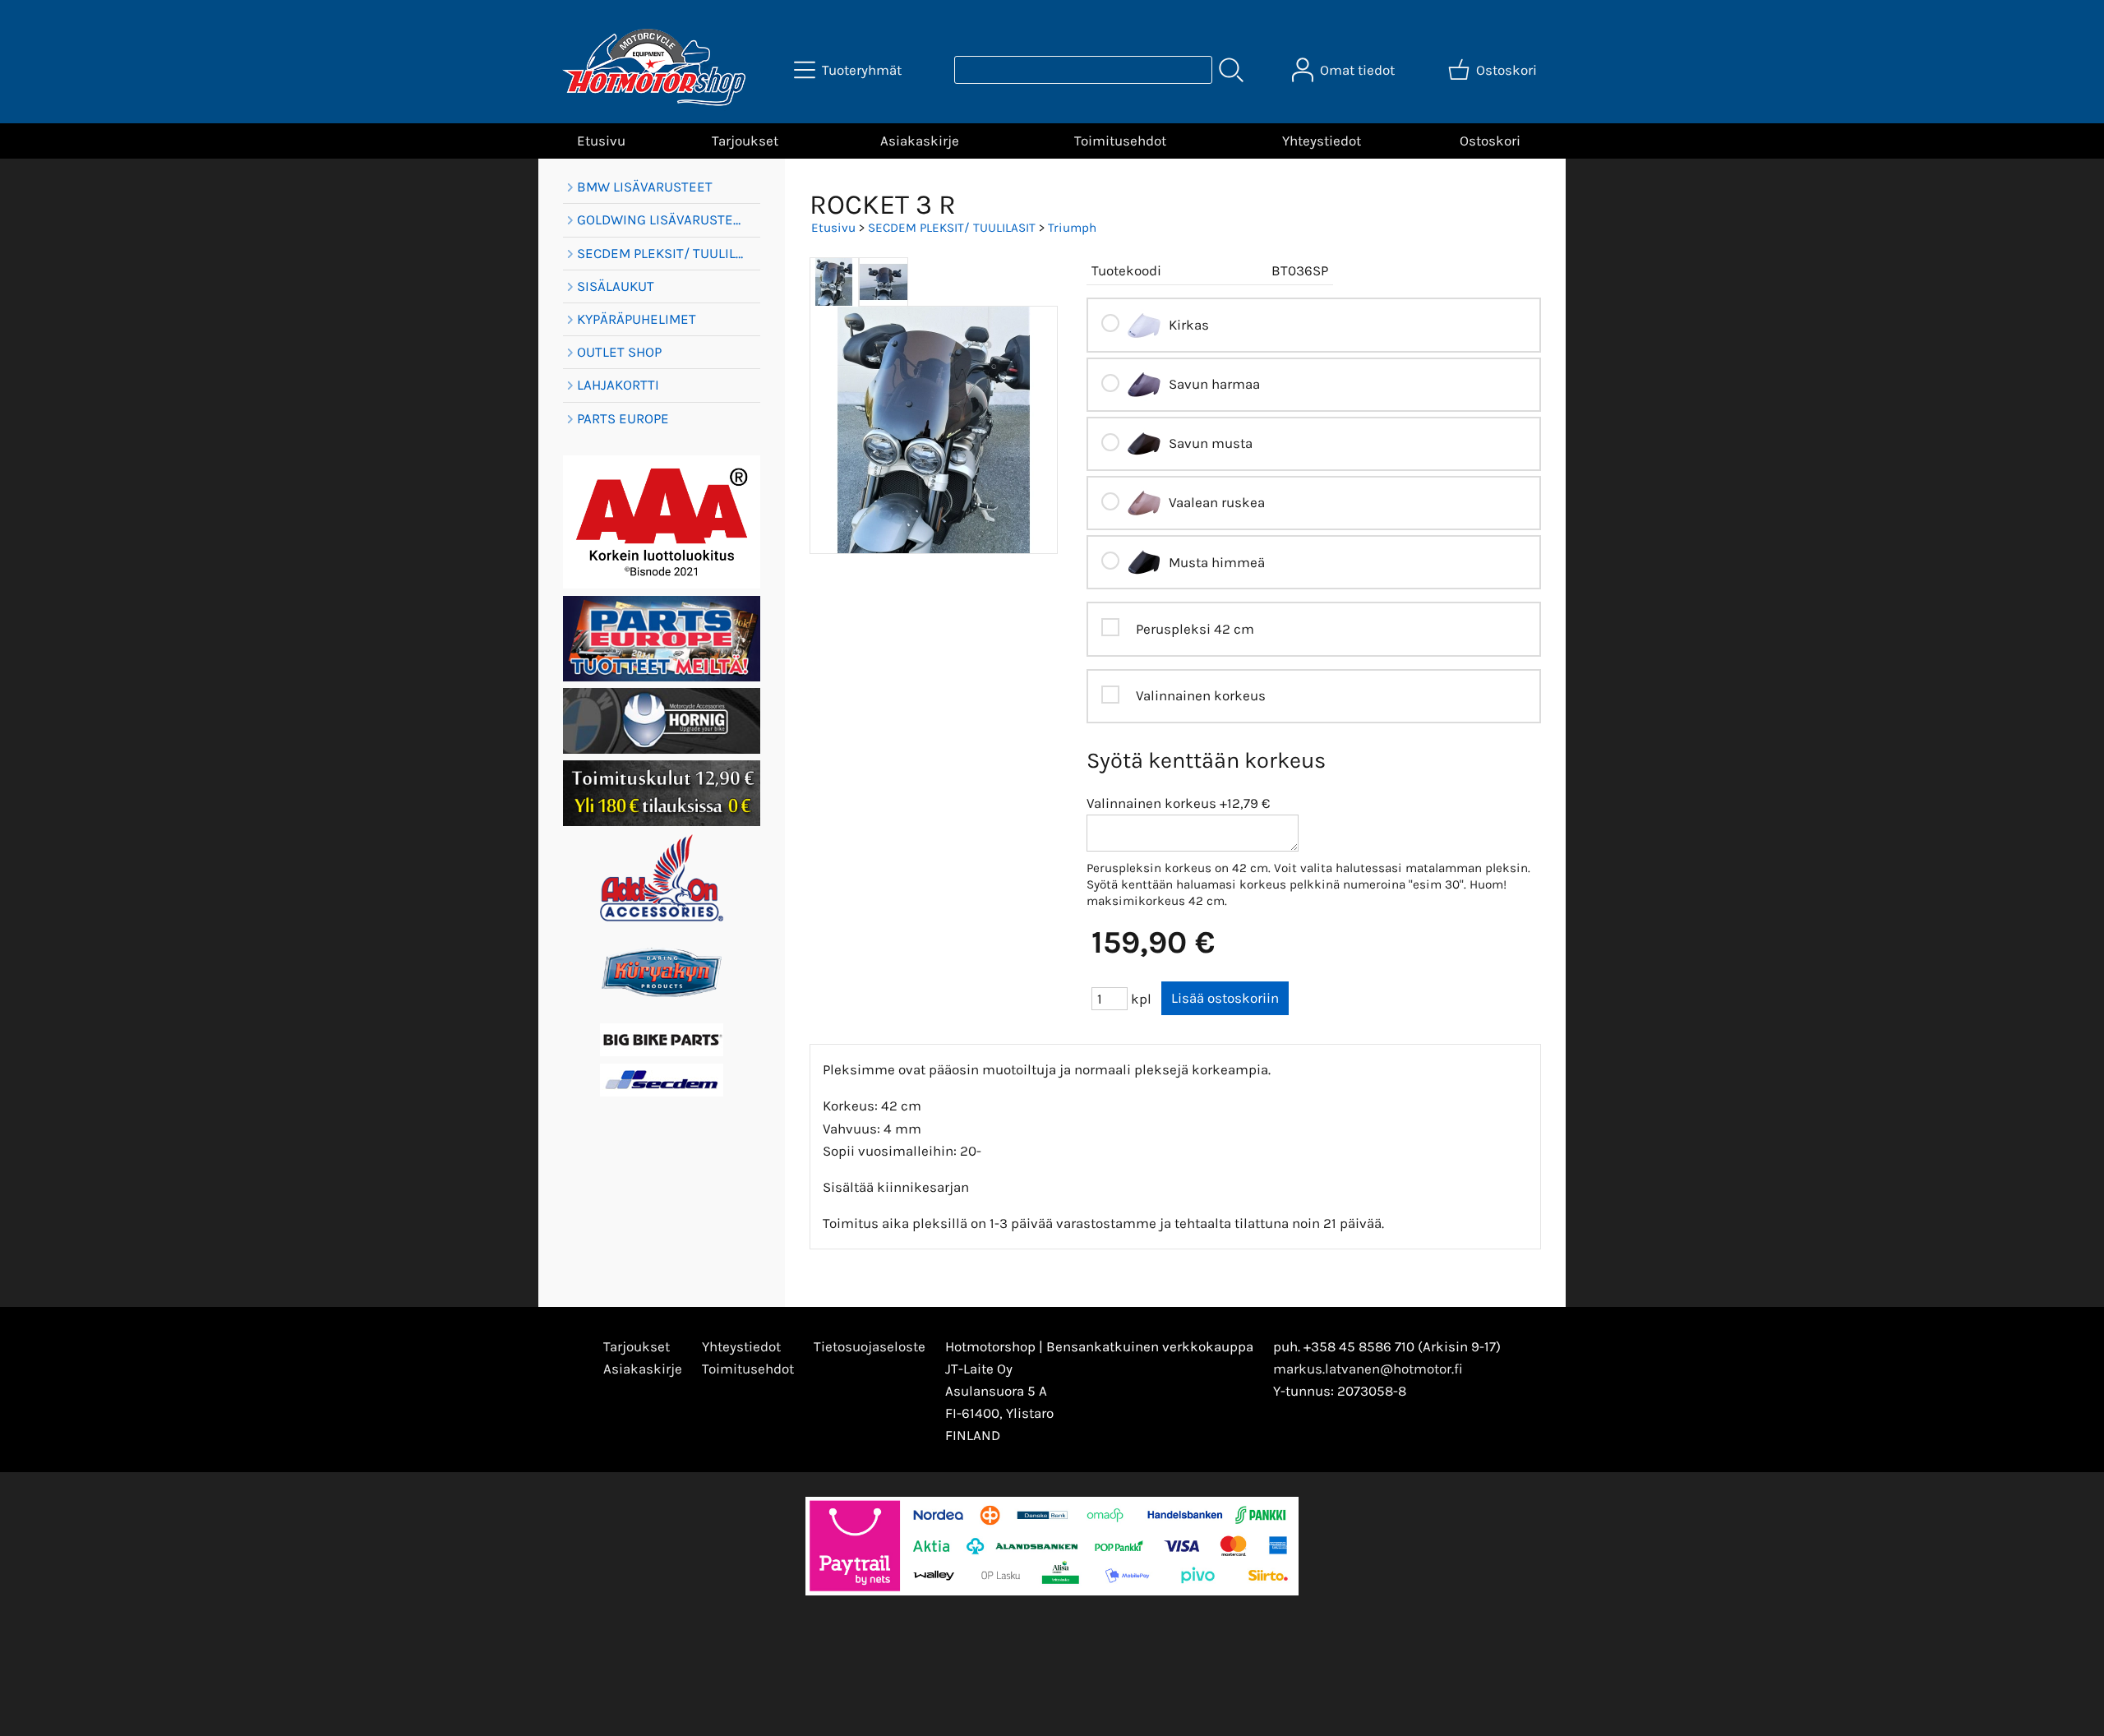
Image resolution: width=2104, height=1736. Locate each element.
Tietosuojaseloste (870, 1346)
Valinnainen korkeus (1151, 803)
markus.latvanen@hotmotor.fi (1368, 1369)
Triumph (1072, 228)
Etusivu (601, 141)
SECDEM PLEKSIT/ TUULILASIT (952, 228)
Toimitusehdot (1120, 141)
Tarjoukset (745, 141)
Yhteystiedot (1322, 141)
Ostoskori (1490, 141)
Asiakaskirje (920, 141)
